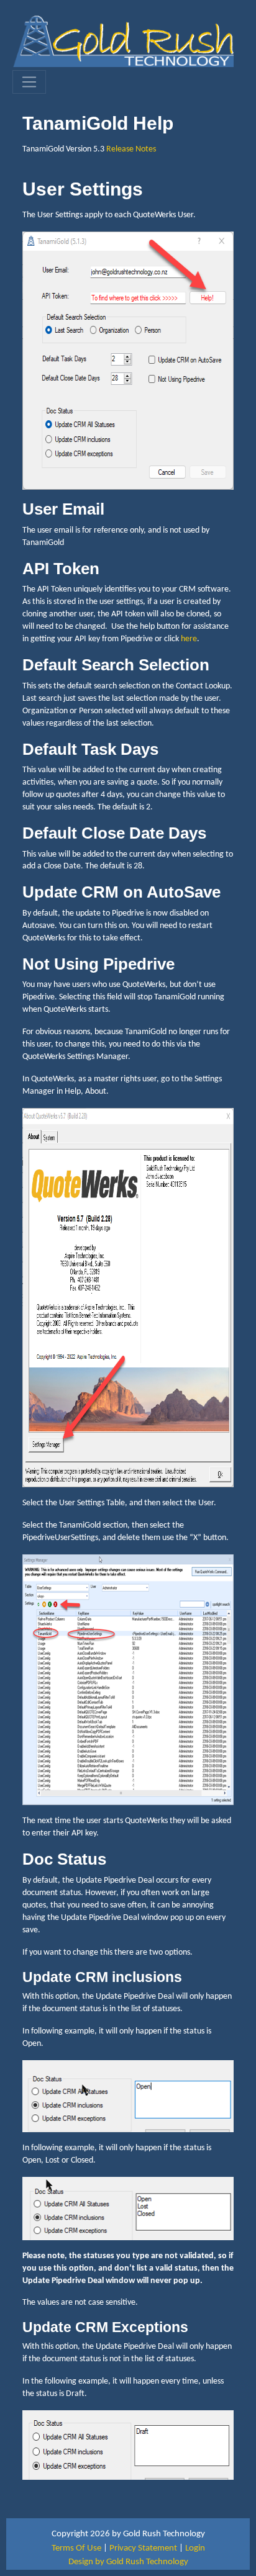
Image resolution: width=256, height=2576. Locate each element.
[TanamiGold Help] (123, 41)
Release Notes (131, 149)
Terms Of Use (76, 2548)
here (189, 639)
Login (195, 2548)
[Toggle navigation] (29, 82)
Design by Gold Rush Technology (128, 2562)
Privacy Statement (143, 2548)
